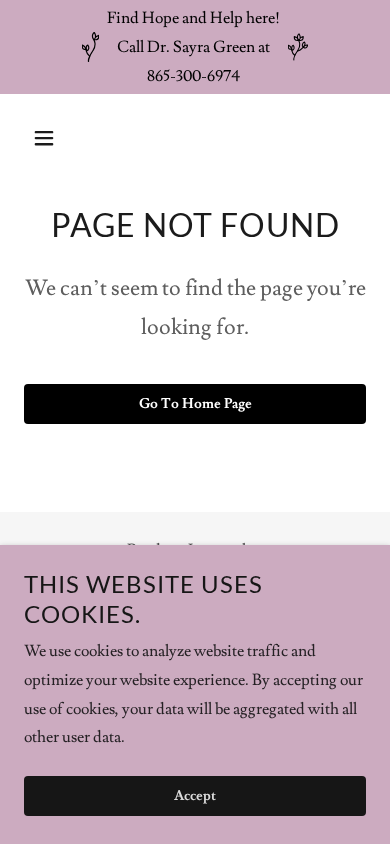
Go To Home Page (195, 404)
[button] (49, 138)
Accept (195, 796)
